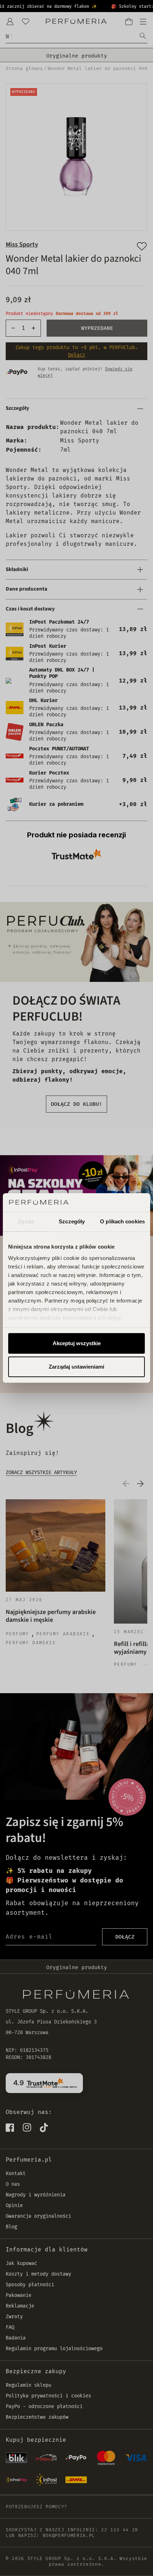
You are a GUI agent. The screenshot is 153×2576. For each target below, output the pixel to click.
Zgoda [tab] (26, 1221)
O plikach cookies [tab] (122, 1221)
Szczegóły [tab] (72, 1221)
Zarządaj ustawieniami (76, 1367)
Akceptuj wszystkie (77, 1343)
